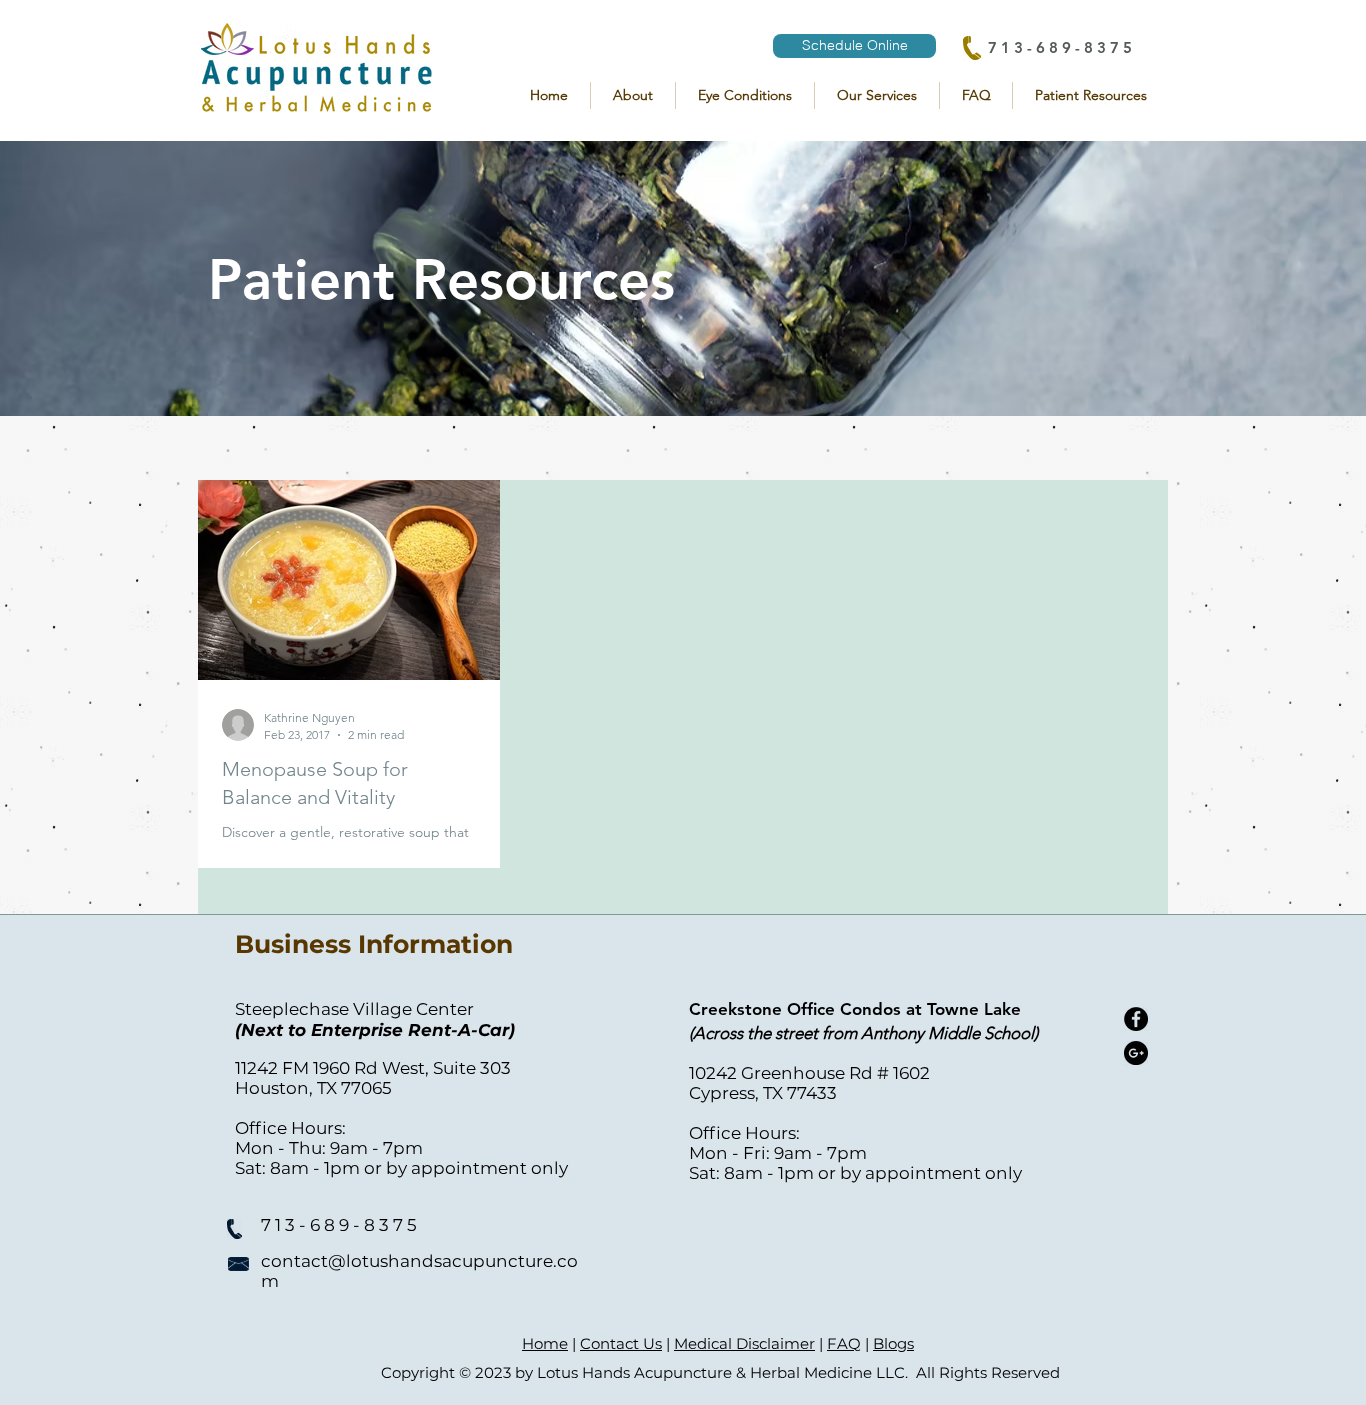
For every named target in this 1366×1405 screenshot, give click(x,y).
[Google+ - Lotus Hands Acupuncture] (1136, 1053)
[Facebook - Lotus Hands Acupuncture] (1136, 1019)
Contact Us (621, 1343)
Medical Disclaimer (744, 1343)
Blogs (893, 1343)
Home (545, 1343)
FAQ (844, 1343)
